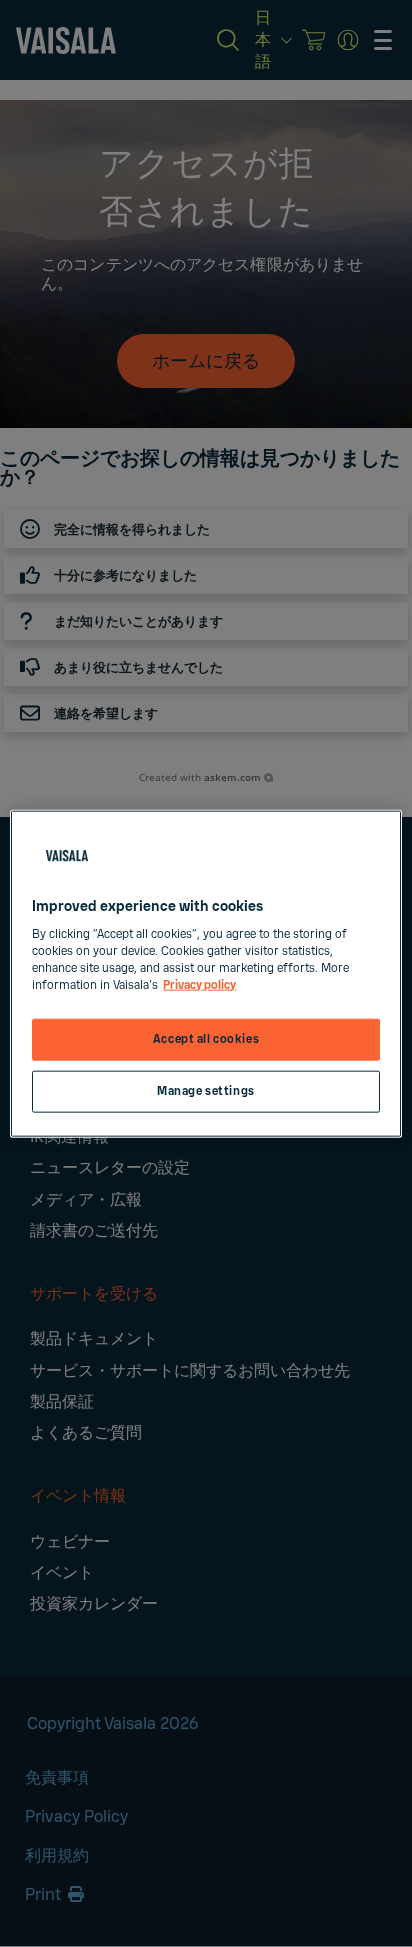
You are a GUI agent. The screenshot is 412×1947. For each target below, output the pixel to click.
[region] (205, 973)
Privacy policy (199, 985)
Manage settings (206, 1091)
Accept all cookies (206, 1039)
